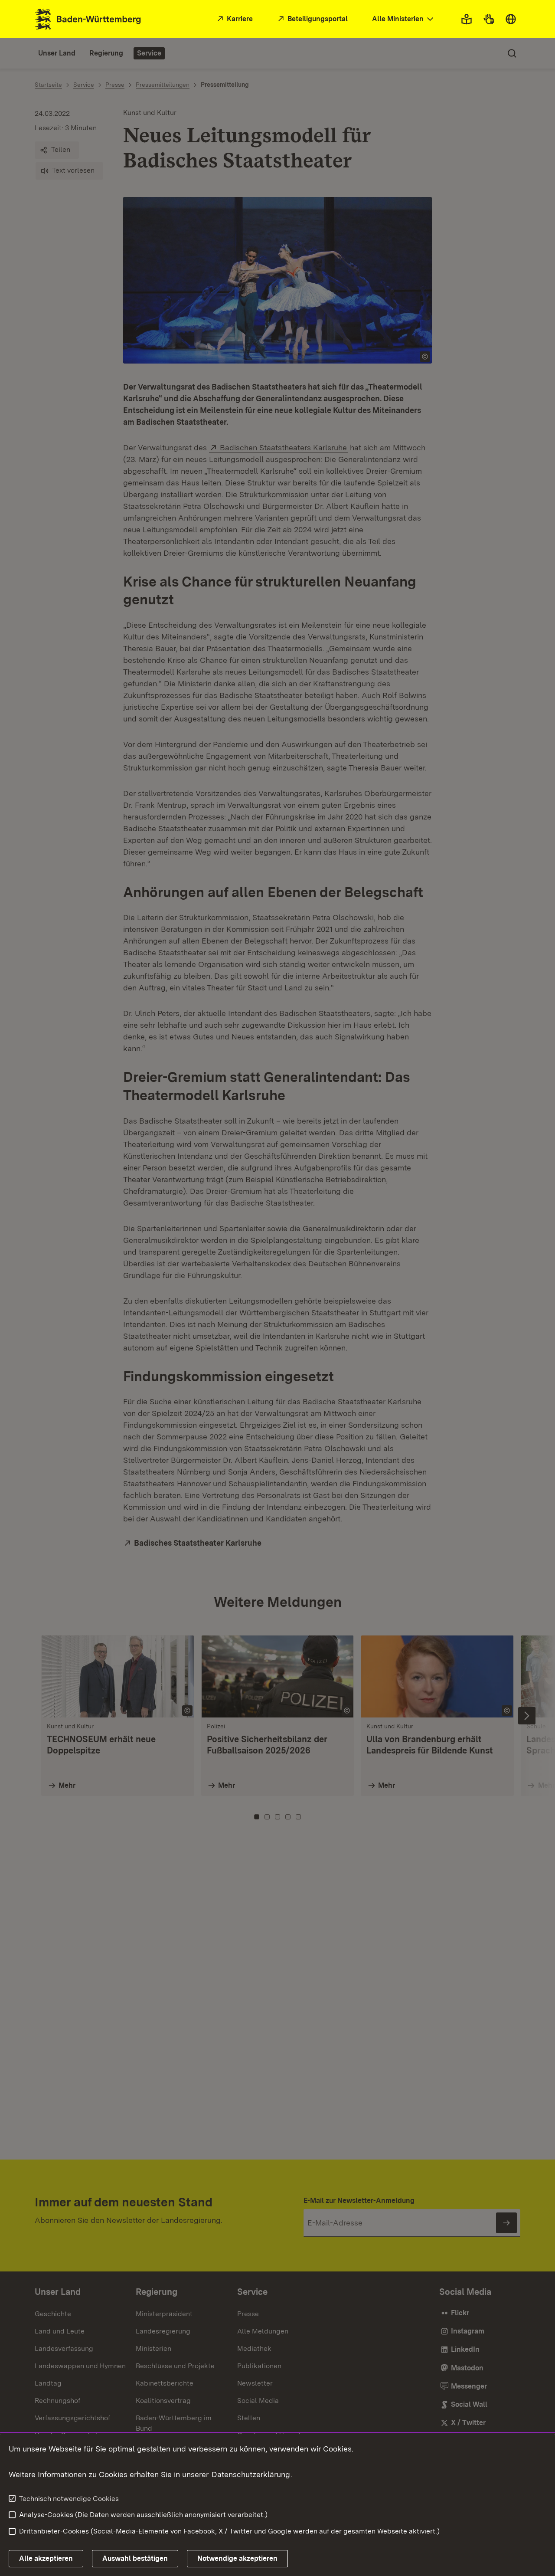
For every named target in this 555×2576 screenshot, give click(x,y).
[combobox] (404, 19)
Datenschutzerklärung (251, 2474)
